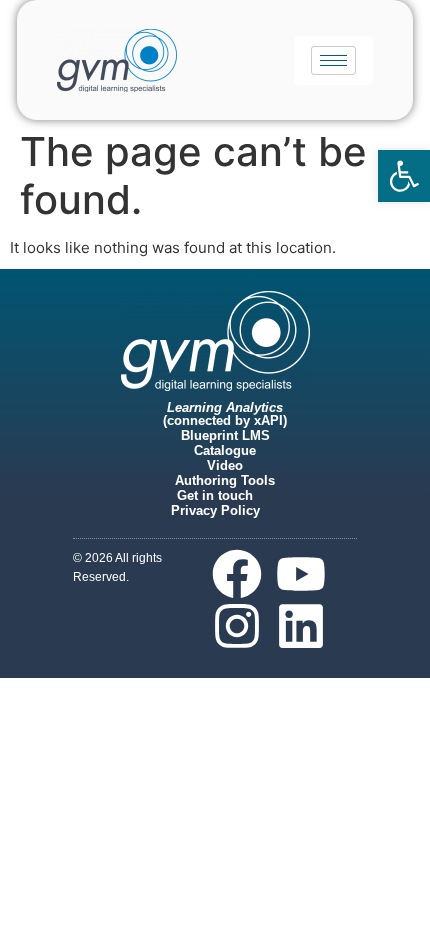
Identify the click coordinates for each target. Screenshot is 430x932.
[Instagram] (237, 626)
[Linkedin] (301, 626)
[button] (404, 176)
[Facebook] (237, 574)
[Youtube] (301, 574)
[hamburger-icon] (333, 60)
